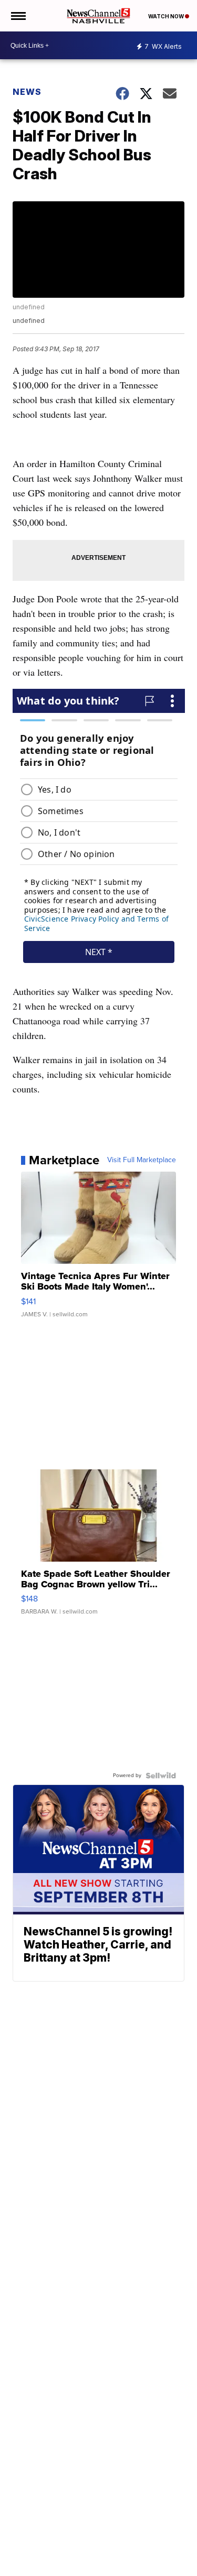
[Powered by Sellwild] (161, 1776)
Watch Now (167, 16)
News (27, 92)
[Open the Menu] (18, 16)
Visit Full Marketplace (142, 1160)
